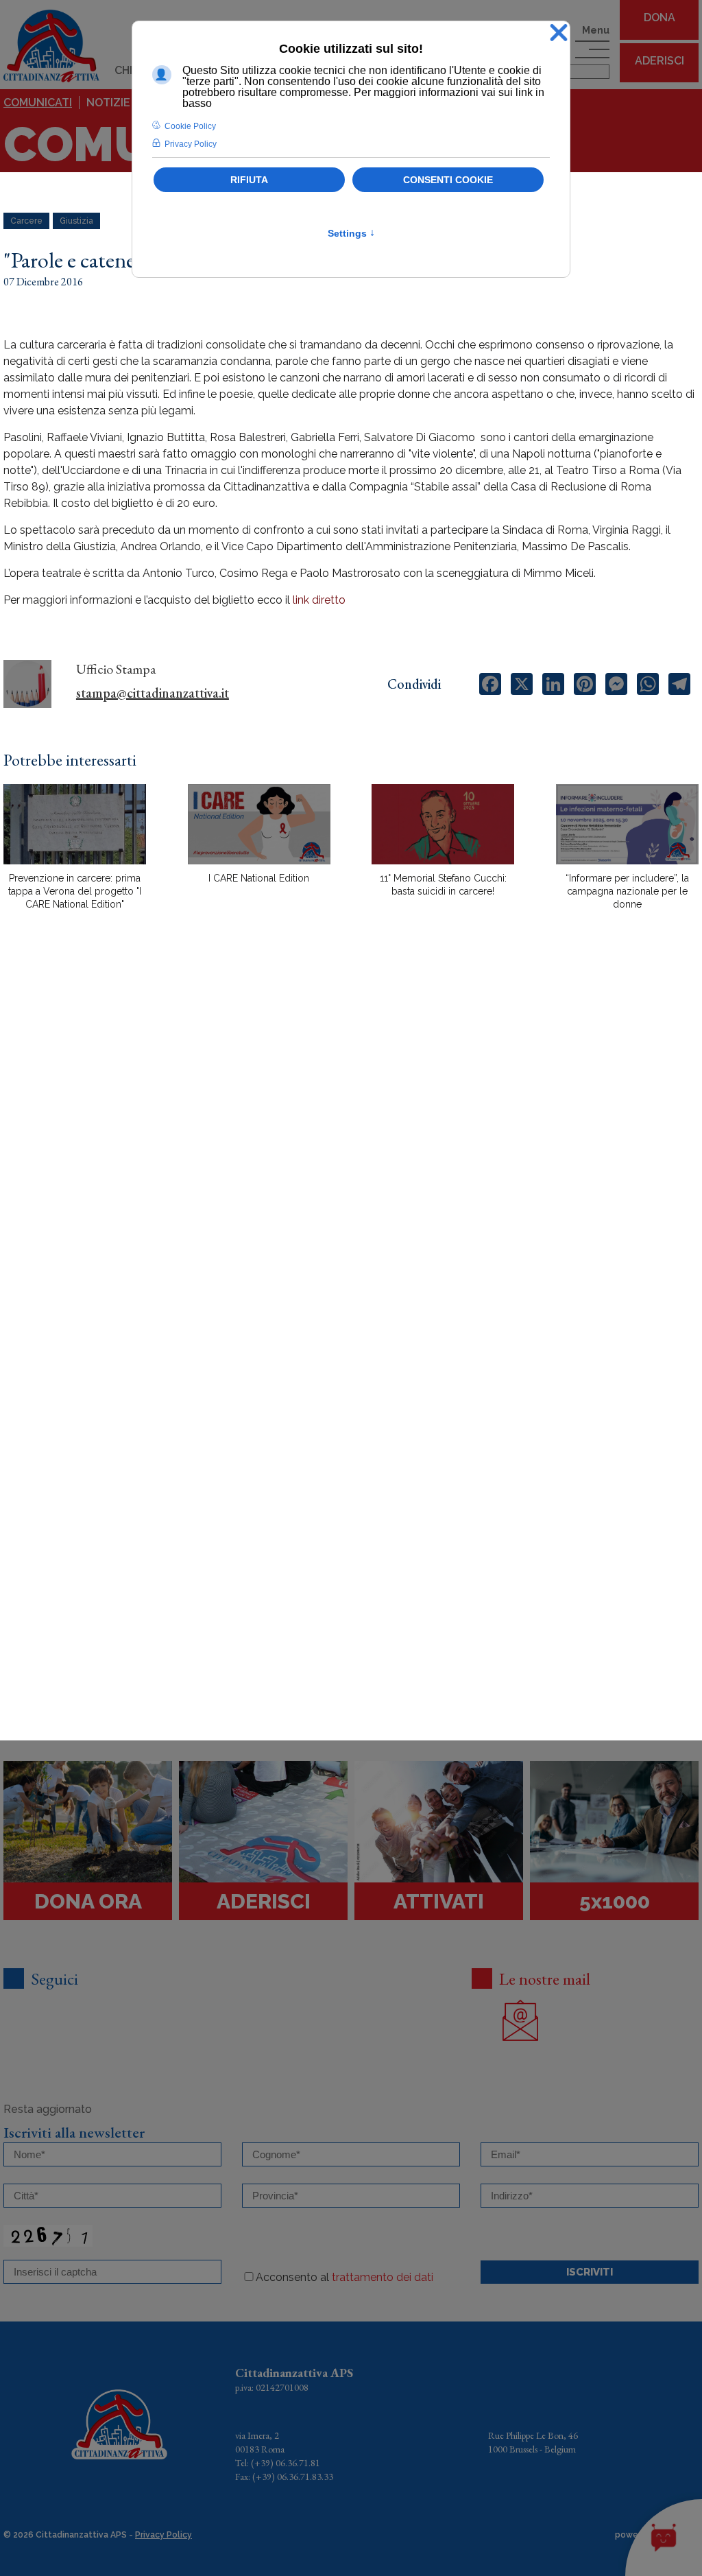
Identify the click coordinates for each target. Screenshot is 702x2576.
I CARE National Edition (259, 878)
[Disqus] (351, 1161)
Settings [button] (351, 233)
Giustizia (76, 221)
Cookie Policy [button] (190, 126)
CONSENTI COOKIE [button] (448, 180)
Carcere (26, 221)
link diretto (319, 600)
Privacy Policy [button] (191, 144)
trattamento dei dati (383, 2277)
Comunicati (38, 103)
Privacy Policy (164, 2535)
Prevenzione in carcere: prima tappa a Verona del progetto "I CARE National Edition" (75, 891)
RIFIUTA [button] (249, 180)
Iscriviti (590, 2272)
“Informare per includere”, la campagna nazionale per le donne (627, 891)
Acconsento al (344, 2277)
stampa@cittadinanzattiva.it (153, 693)
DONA (659, 17)
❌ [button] (559, 33)
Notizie (108, 103)
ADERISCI (659, 61)
